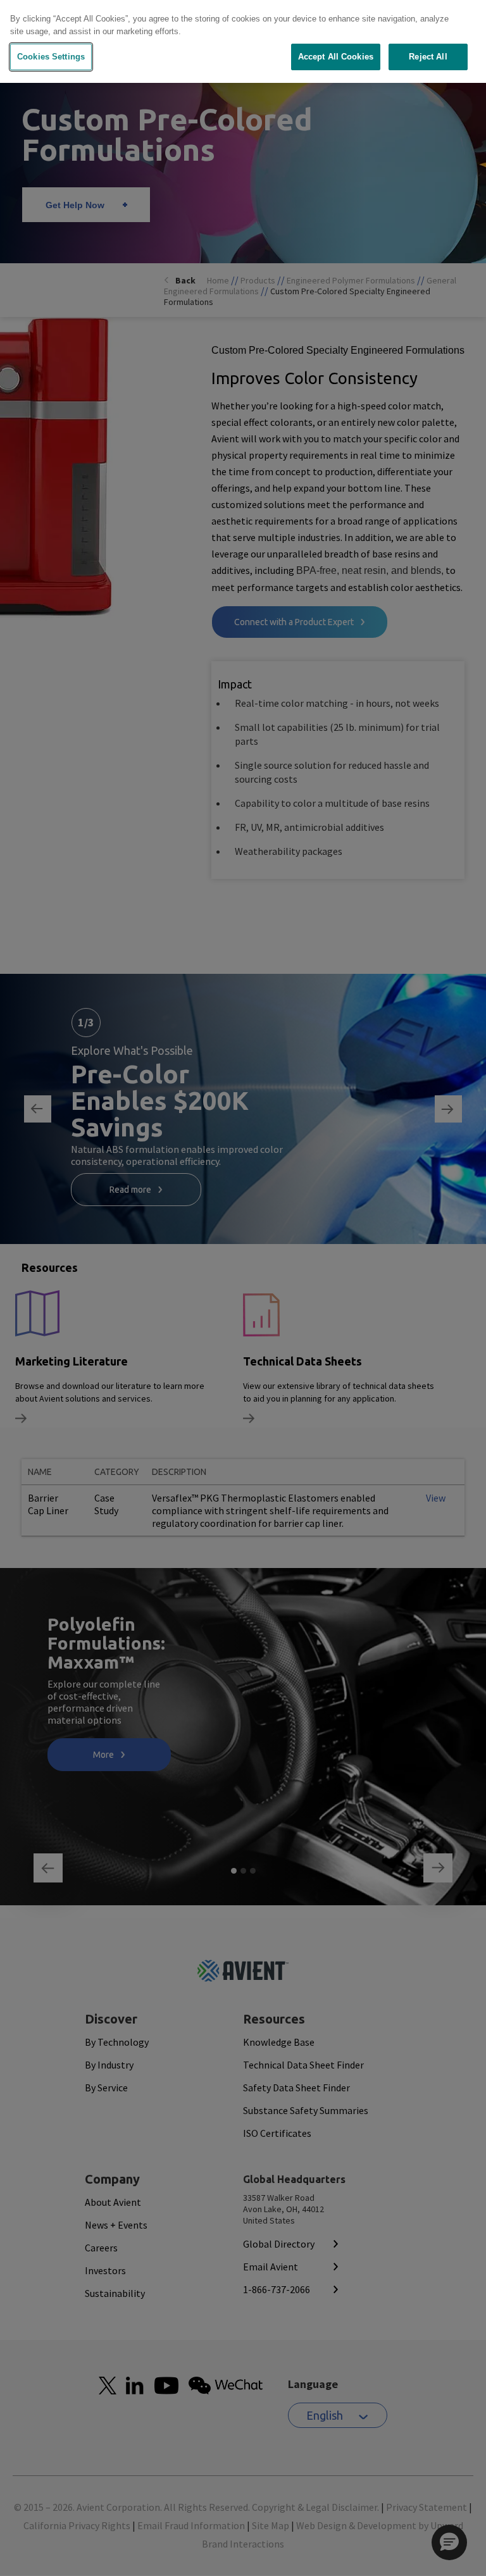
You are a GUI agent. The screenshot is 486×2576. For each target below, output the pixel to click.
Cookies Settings (51, 57)
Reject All (428, 57)
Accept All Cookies (336, 57)
